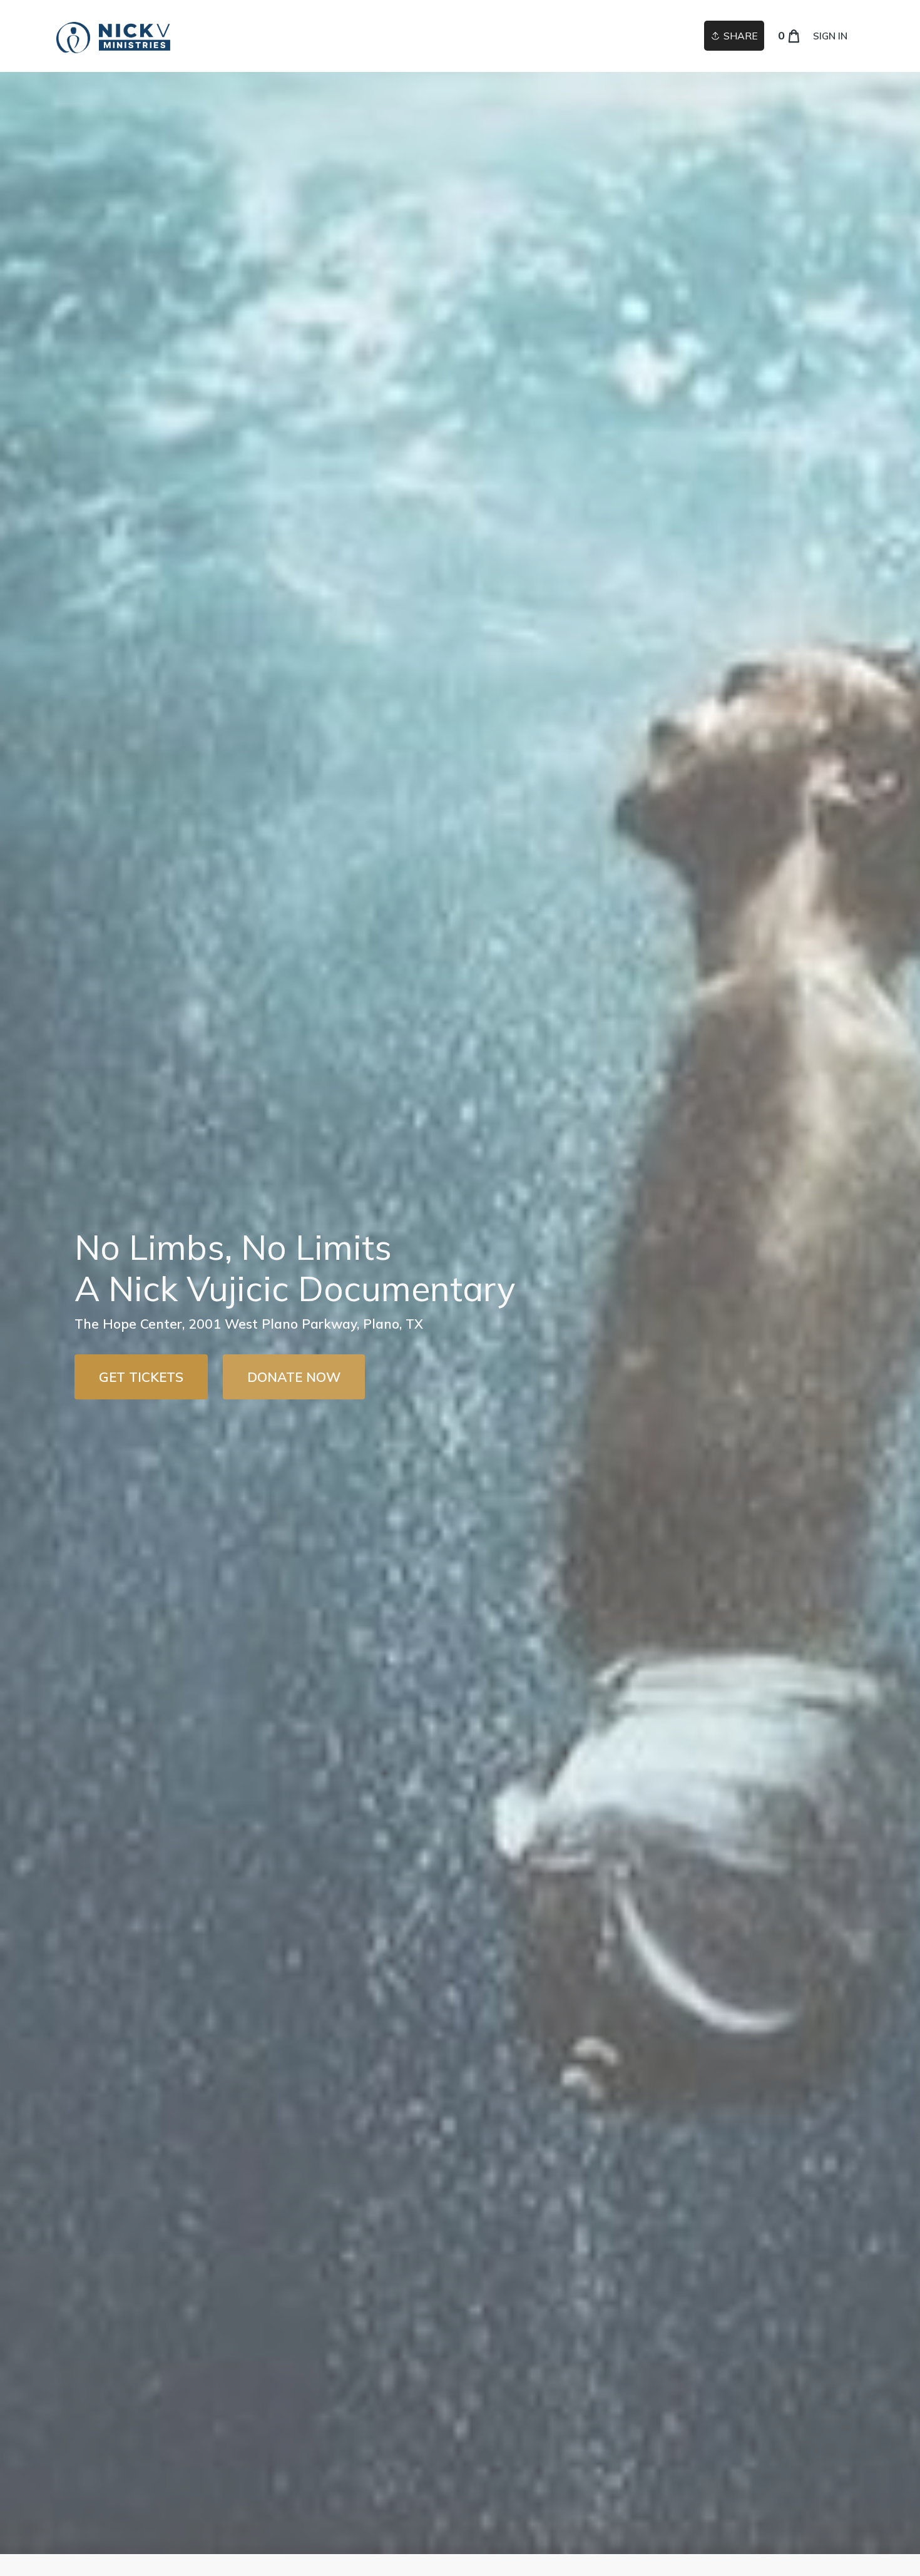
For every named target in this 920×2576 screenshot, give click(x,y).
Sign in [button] (830, 36)
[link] (113, 36)
